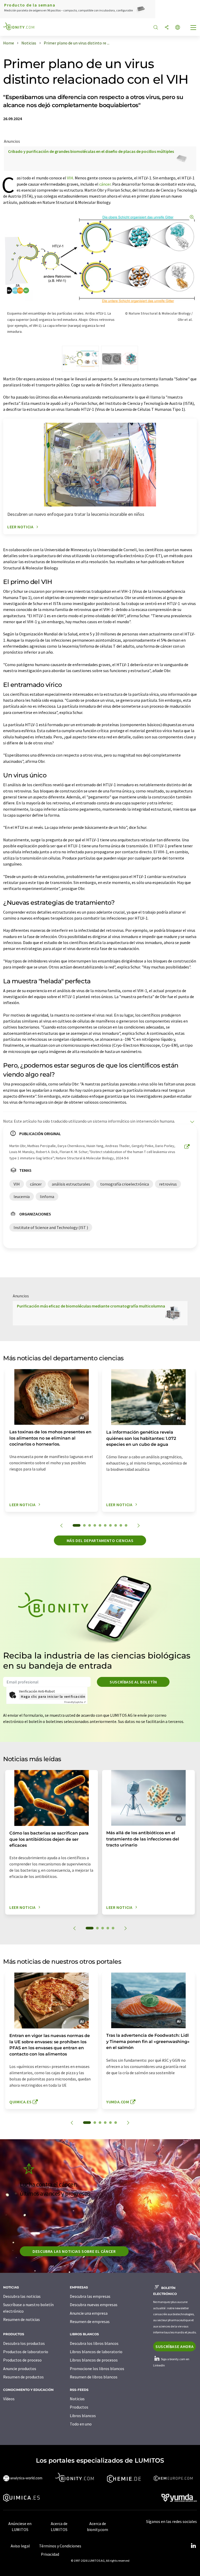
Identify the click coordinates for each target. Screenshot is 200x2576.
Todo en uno (81, 2424)
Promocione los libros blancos (97, 2369)
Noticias (77, 2399)
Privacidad (50, 2554)
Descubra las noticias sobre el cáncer (74, 2251)
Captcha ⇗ (75, 1702)
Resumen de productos (23, 2377)
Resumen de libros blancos (94, 2377)
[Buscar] (156, 28)
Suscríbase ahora (174, 2346)
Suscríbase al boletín (133, 1682)
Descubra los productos (24, 2343)
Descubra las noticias (22, 2296)
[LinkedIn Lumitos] (193, 2546)
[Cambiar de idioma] (178, 28)
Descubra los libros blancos (94, 2343)
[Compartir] (167, 28)
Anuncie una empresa (89, 2313)
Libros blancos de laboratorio (96, 2352)
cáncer (105, 184)
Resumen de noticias (21, 2319)
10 (126, 1525)
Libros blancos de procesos (94, 2360)
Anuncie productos (20, 2369)
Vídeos (9, 2399)
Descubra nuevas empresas (94, 2305)
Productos (79, 2407)
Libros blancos (83, 2416)
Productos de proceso (22, 2360)
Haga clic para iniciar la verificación (53, 1696)
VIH (70, 178)
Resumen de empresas (90, 2321)
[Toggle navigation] (193, 28)
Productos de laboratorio (26, 2352)
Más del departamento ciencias (100, 1540)
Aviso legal (20, 2546)
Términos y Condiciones (60, 2546)
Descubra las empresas (90, 2296)
